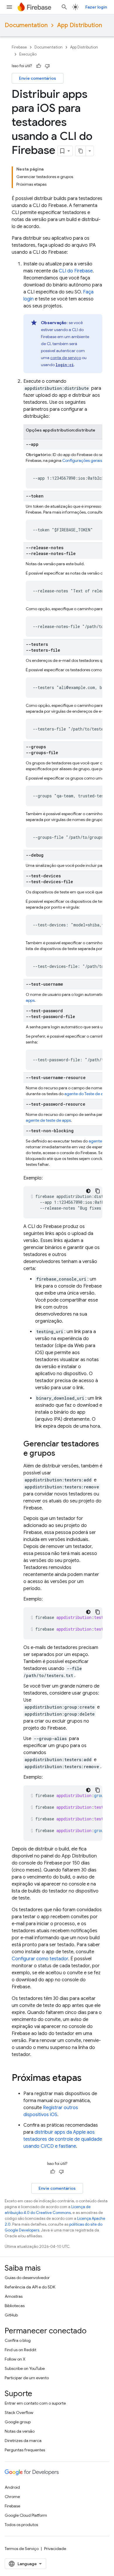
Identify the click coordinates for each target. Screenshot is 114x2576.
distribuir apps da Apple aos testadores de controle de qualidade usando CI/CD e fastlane (63, 2139)
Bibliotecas (15, 2306)
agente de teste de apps (48, 1120)
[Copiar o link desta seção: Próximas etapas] (87, 2078)
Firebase (19, 47)
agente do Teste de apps (87, 1094)
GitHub (11, 2315)
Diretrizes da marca (23, 2441)
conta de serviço (66, 358)
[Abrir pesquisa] (64, 7)
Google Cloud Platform (26, 2515)
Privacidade (55, 2549)
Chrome (12, 2497)
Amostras (14, 2296)
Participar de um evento (27, 2378)
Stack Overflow (19, 2413)
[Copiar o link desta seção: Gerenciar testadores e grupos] (61, 1454)
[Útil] (39, 66)
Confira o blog (18, 2340)
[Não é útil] (47, 66)
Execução (28, 54)
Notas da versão (20, 2431)
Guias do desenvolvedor (27, 2278)
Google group (18, 2422)
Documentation (26, 25)
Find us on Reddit (20, 2350)
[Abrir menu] (9, 7)
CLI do (76, 271)
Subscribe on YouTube (25, 2368)
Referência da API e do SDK (30, 2287)
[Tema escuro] (88, 1191)
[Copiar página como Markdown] (81, 151)
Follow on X (15, 2359)
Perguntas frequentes (25, 2450)
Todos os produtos (21, 2525)
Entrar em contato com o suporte (35, 2403)
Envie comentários (38, 78)
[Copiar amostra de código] (98, 1191)
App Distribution (80, 25)
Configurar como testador (40, 1959)
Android (12, 2487)
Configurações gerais (82, 460)
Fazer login (96, 7)
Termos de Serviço (22, 2549)
